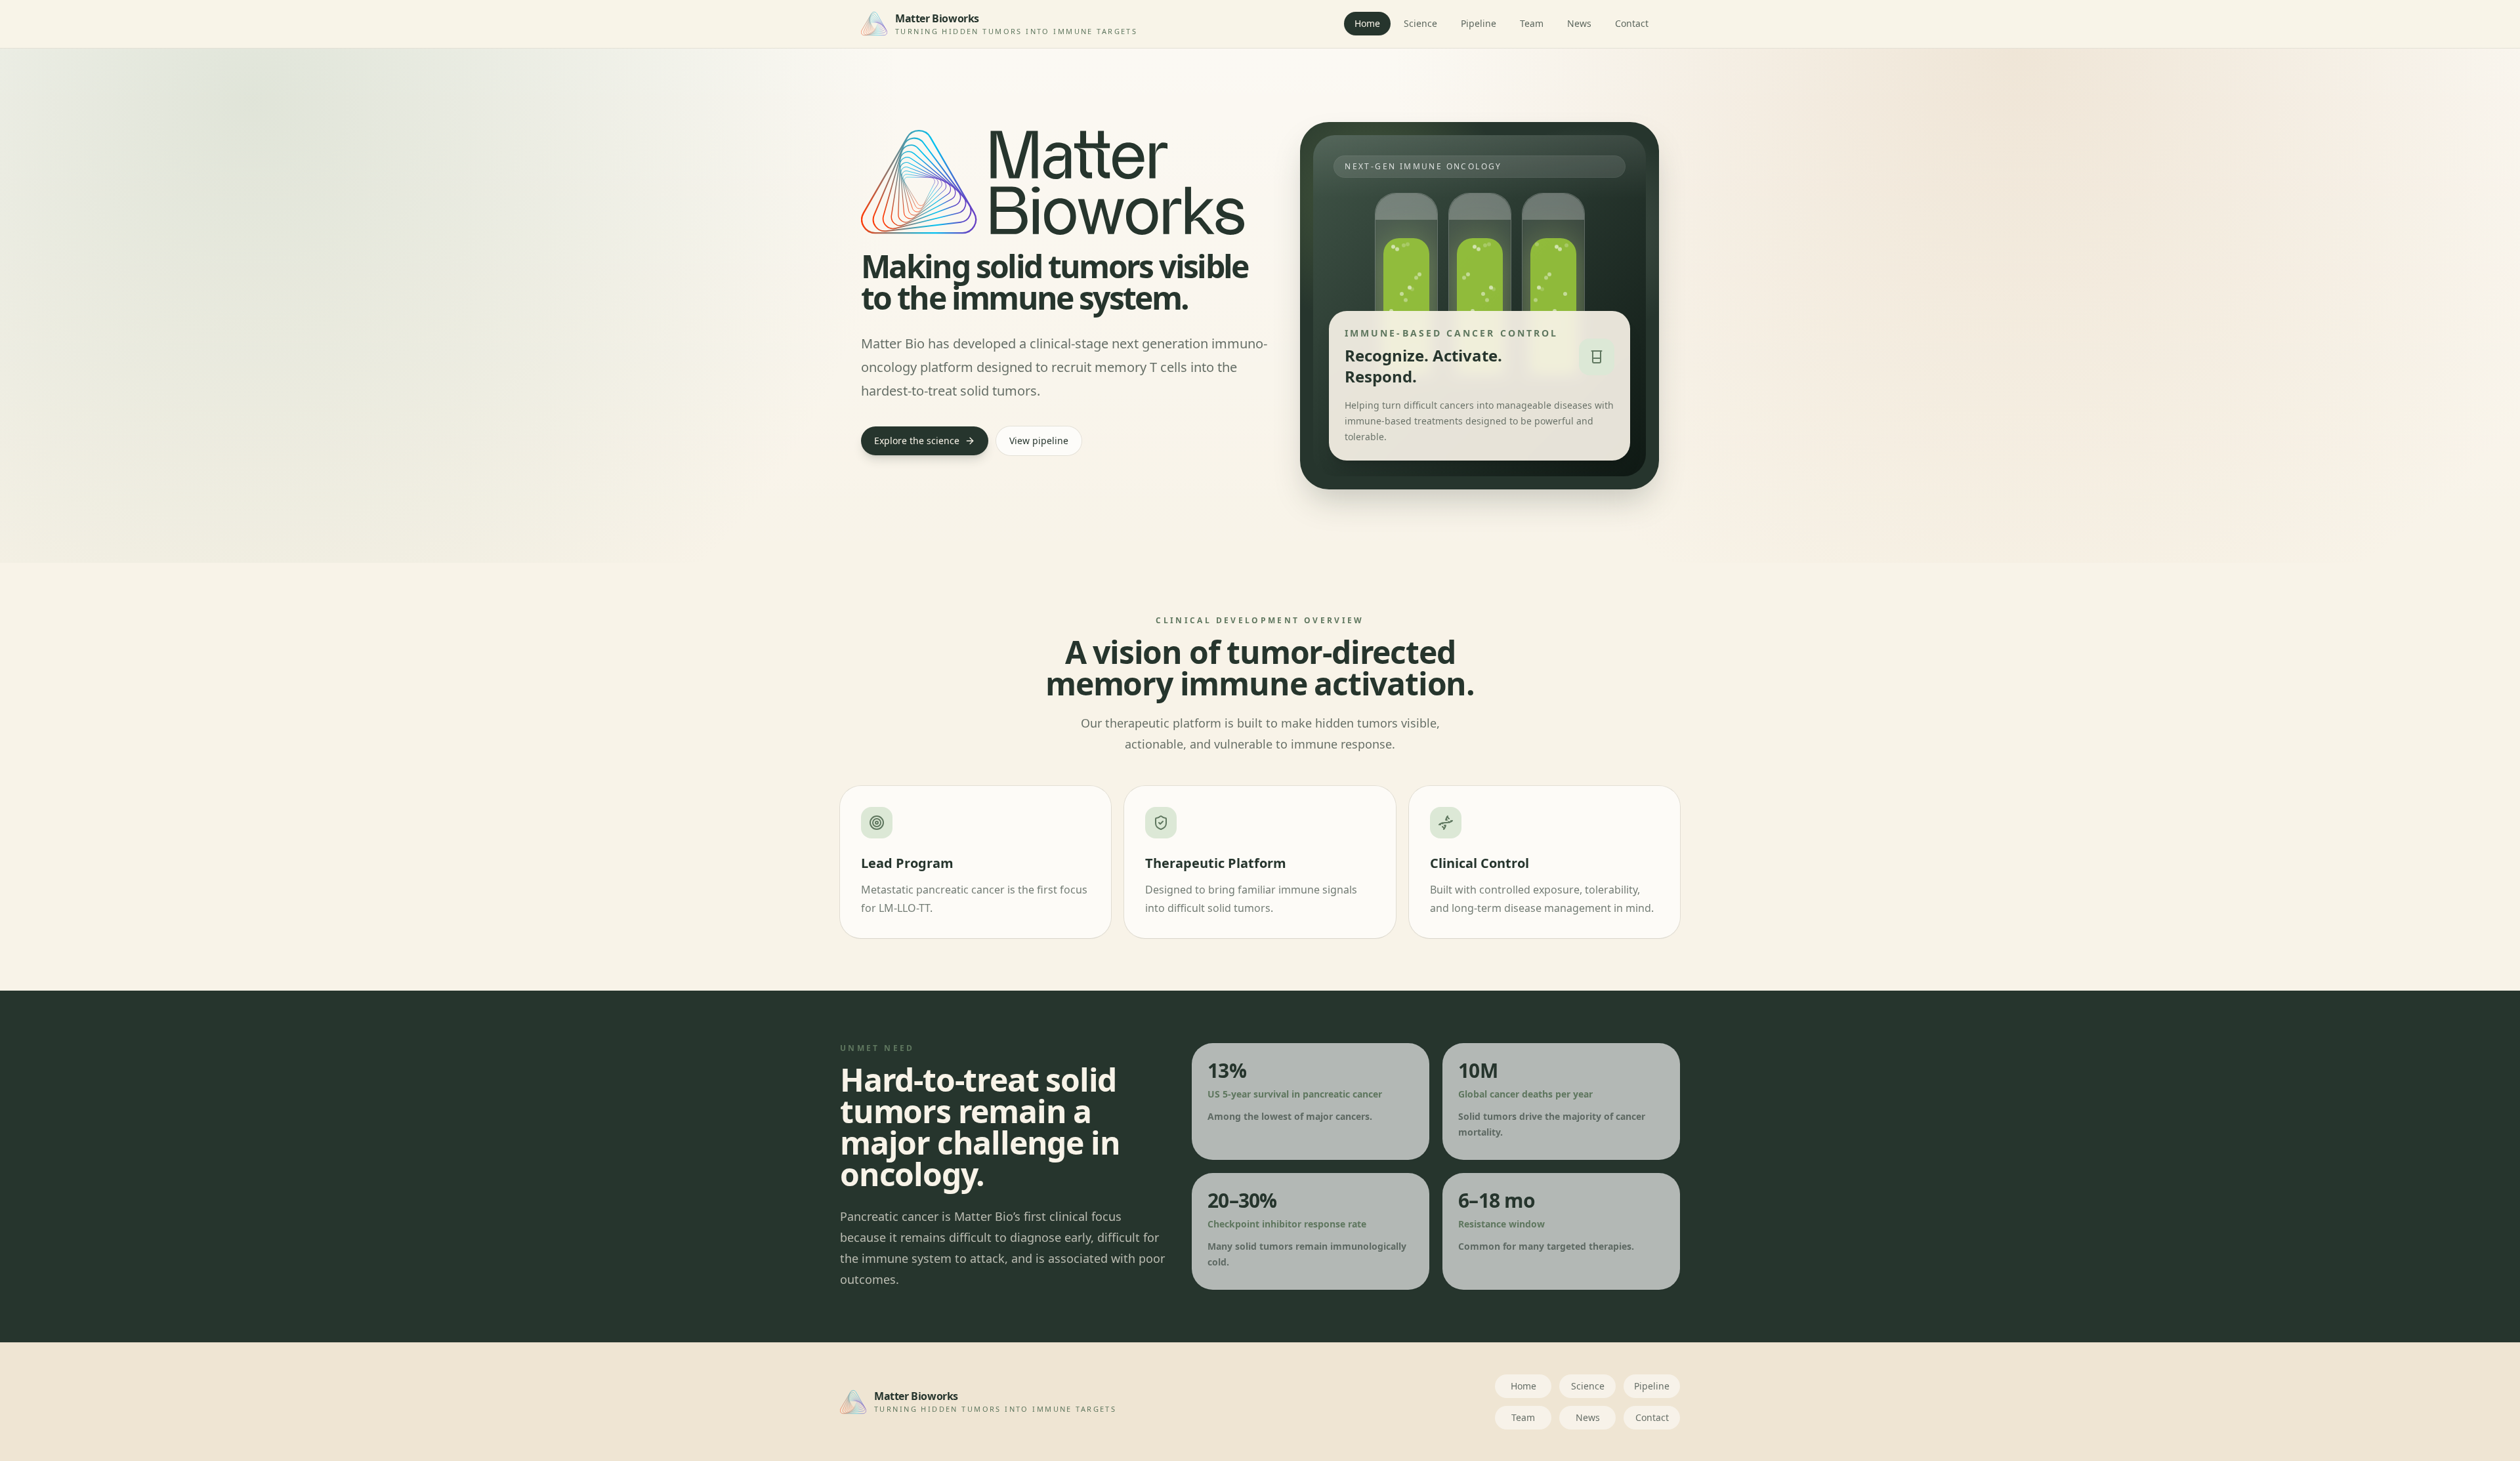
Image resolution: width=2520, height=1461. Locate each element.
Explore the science (917, 441)
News (1579, 23)
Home (1367, 23)
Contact (1632, 23)
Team (1532, 23)
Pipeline (1479, 23)
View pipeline (1039, 441)
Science (1420, 23)
